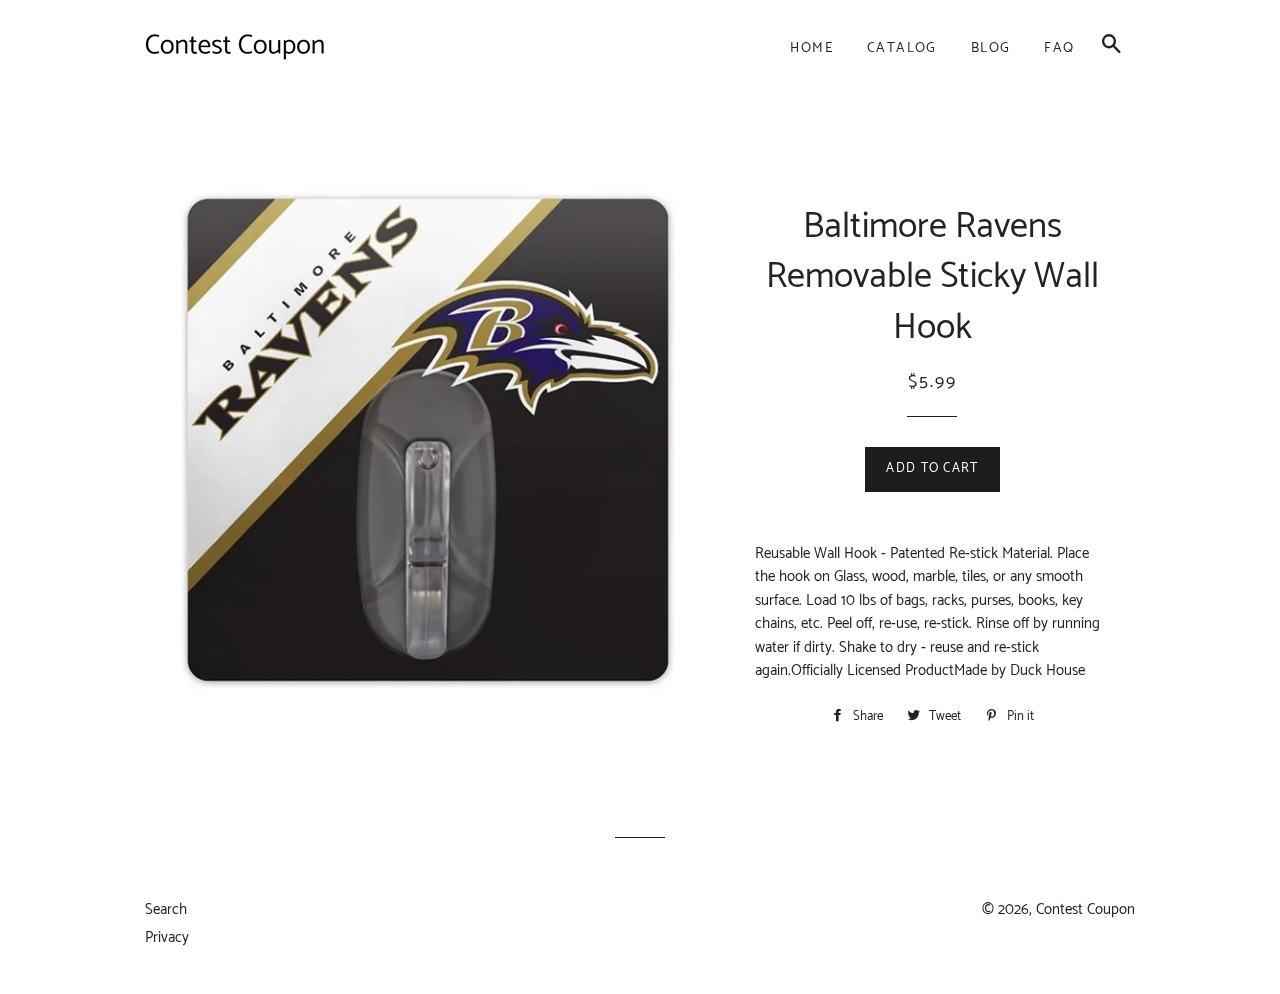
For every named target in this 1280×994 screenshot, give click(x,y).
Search (166, 909)
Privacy (167, 937)
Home (811, 48)
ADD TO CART (932, 468)
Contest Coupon (1085, 909)
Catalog (902, 48)
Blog (991, 48)
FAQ (1059, 48)
